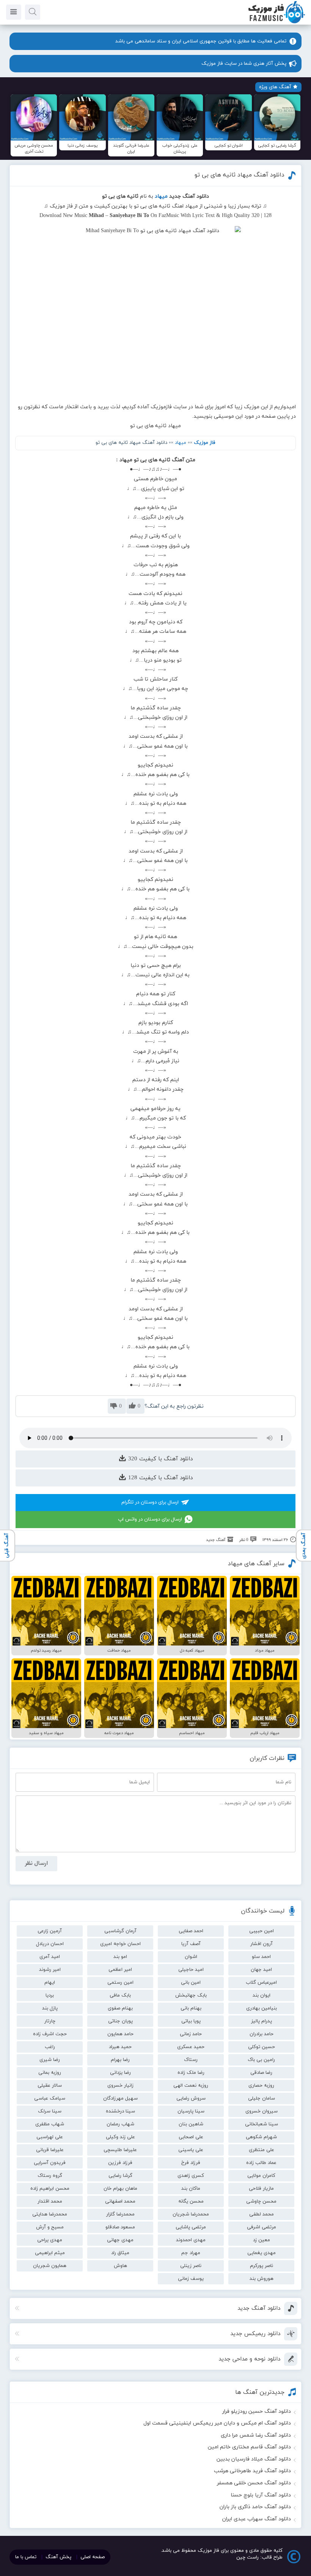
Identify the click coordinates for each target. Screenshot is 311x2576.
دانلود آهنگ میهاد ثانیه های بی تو (240, 175)
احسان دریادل (50, 1944)
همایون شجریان (50, 2266)
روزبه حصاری (261, 2086)
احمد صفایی (191, 1931)
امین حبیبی (262, 1931)
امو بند (120, 1957)
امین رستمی (120, 1983)
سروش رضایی (191, 2098)
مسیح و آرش (50, 2227)
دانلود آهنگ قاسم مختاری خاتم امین (249, 2447)
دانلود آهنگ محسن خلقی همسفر (254, 2483)
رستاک (191, 2060)
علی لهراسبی (50, 2137)
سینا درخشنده (120, 2111)
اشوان (191, 1957)
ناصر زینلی (191, 2266)
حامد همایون (120, 2034)
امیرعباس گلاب (261, 1983)
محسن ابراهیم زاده (50, 2189)
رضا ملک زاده (191, 2073)
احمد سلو (261, 1957)
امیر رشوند (50, 1970)
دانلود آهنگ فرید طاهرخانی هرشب (252, 2471)
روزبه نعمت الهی (191, 2086)
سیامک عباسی (50, 2098)
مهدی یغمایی (262, 2253)
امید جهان (261, 1970)
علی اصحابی (191, 2137)
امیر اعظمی (120, 1970)
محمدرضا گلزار (120, 2214)
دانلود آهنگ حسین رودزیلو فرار (257, 2411)
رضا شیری (50, 2060)
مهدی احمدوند (191, 2240)
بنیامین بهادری (262, 2008)
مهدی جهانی (120, 2240)
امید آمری (50, 1957)
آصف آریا (191, 1944)
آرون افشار (262, 1944)
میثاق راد (120, 2253)
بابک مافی (120, 1995)
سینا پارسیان (191, 2111)
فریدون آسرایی (50, 2163)
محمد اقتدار (50, 2201)
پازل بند (50, 2008)
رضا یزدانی (120, 2073)
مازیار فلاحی (261, 2189)
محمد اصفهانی (120, 2201)
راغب (50, 2047)
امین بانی (191, 1983)
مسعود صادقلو (120, 2227)
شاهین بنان (191, 2124)
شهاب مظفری (50, 2124)
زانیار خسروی (120, 2086)
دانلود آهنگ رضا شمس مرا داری (256, 2435)
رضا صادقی (261, 2073)
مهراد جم (191, 2253)
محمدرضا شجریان (191, 2214)
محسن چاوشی (261, 2201)
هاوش (120, 2266)
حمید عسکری (191, 2047)
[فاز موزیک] (276, 23)
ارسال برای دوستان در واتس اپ (150, 1519)
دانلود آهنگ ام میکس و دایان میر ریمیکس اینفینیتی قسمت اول (217, 2423)
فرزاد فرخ (191, 2163)
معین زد (262, 2240)
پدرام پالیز (262, 2021)
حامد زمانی (191, 2034)
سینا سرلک (50, 2111)
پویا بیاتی (191, 2021)
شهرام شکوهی (261, 2137)
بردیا (50, 1995)
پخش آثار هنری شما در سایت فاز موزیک (244, 64)
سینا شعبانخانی (262, 2124)
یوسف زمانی (191, 2279)
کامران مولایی (261, 2176)
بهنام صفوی (120, 2008)
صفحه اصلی (93, 2557)
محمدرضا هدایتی (50, 2214)
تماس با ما (26, 2557)
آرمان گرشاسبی (120, 1931)
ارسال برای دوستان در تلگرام (150, 1502)
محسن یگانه (191, 2201)
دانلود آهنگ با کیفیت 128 (159, 1478)
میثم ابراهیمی (50, 2253)
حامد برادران (262, 2034)
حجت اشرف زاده (50, 2034)
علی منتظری (262, 2150)
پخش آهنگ (58, 2557)
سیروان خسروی (262, 2111)
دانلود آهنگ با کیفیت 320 (159, 1459)
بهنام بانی (191, 2008)
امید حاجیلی (191, 1970)
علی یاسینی (191, 2150)
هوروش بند (262, 2279)
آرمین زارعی (50, 1931)
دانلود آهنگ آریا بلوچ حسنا (261, 2495)
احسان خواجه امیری (120, 1944)
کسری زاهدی (191, 2176)
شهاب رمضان (120, 2124)
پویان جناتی (120, 2021)
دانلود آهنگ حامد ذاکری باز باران (255, 2507)
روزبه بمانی (50, 2073)
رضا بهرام (120, 2060)
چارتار (50, 2021)
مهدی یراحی (50, 2240)
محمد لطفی (262, 2214)
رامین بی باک (261, 2060)
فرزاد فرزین (120, 2163)
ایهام (50, 1983)
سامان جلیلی (262, 2098)
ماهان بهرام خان (120, 2189)
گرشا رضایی (120, 2176)
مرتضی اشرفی (262, 2227)
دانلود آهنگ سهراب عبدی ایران (257, 2519)
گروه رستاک (50, 2176)
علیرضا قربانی (50, 2150)
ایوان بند (262, 1995)
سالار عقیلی (50, 2086)
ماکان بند (191, 2189)
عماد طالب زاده (261, 2163)
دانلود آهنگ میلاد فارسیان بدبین (254, 2459)
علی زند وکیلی (120, 2137)
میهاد (181, 443)
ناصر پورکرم (262, 2266)
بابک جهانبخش (191, 1995)
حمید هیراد (120, 2047)
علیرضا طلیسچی (120, 2150)
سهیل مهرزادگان (120, 2098)
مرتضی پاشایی (191, 2227)
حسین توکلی (262, 2047)
